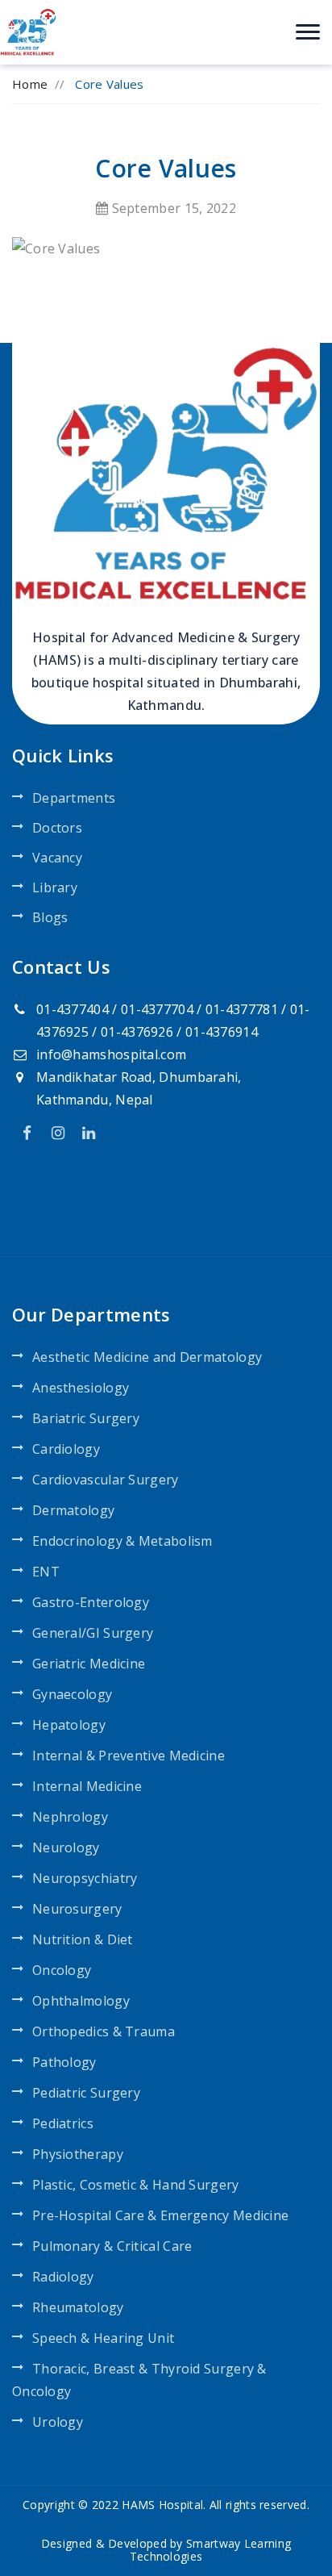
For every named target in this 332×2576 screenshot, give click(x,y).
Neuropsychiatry (85, 1878)
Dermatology (73, 1510)
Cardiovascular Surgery (106, 1480)
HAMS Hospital (162, 2505)
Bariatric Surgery (86, 1418)
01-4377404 (73, 1009)
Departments (74, 798)
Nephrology (70, 1817)
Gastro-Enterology (91, 1602)
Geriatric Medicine (89, 1664)
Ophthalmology (81, 2001)
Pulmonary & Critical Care (112, 2246)
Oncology (62, 1970)
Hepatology (69, 1725)
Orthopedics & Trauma (104, 2031)
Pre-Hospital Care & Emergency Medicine (160, 2215)
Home (30, 84)
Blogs (50, 917)
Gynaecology (72, 1694)
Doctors (57, 828)
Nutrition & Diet (83, 1939)
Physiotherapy (78, 2154)
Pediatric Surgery (86, 2093)
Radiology (63, 2277)
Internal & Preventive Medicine (129, 1756)
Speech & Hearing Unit (103, 2338)
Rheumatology (78, 2307)
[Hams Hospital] (28, 31)
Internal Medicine (87, 1786)
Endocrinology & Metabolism (122, 1541)
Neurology (66, 1847)
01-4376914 (222, 1032)
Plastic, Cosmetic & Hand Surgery (136, 2185)
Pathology (64, 2062)
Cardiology (66, 1449)
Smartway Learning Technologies (210, 2550)
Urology (58, 2422)
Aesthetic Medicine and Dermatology (147, 1357)
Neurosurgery (77, 1909)
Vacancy (57, 858)
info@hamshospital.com (111, 1054)
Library (55, 887)
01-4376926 (137, 1032)
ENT (46, 1572)
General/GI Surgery (93, 1633)
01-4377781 (242, 1009)
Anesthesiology (81, 1388)
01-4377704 (157, 1009)
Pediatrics (63, 2123)
